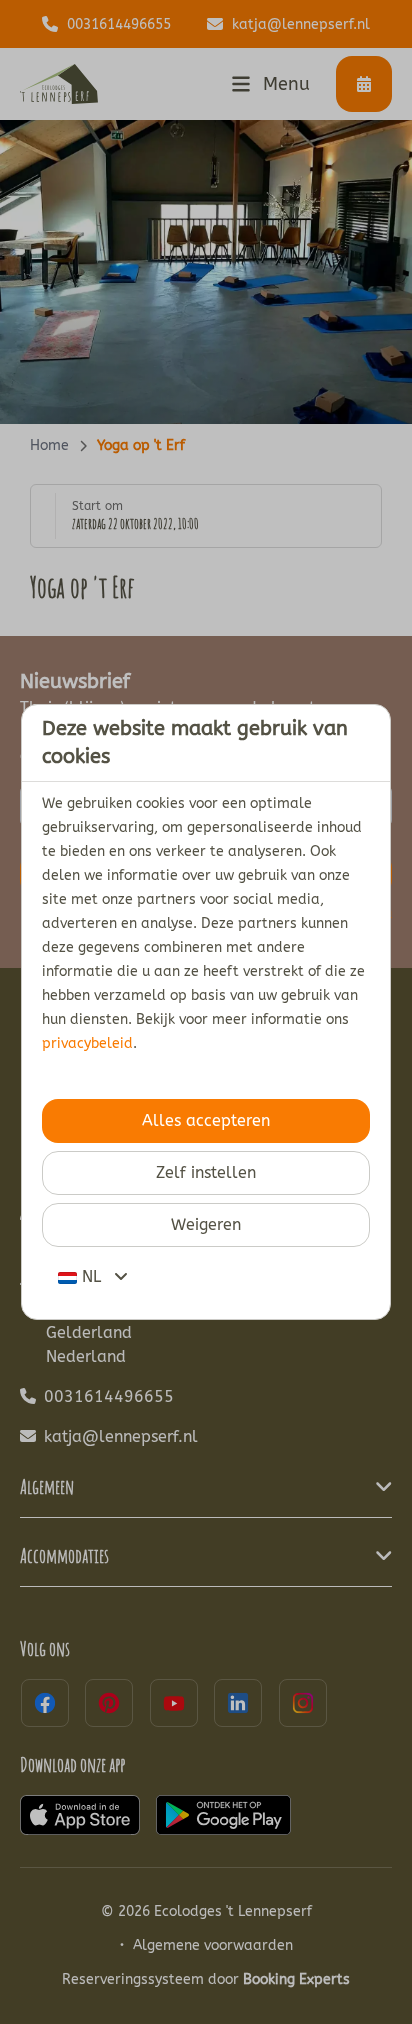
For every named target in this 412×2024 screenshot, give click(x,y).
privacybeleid (87, 1043)
